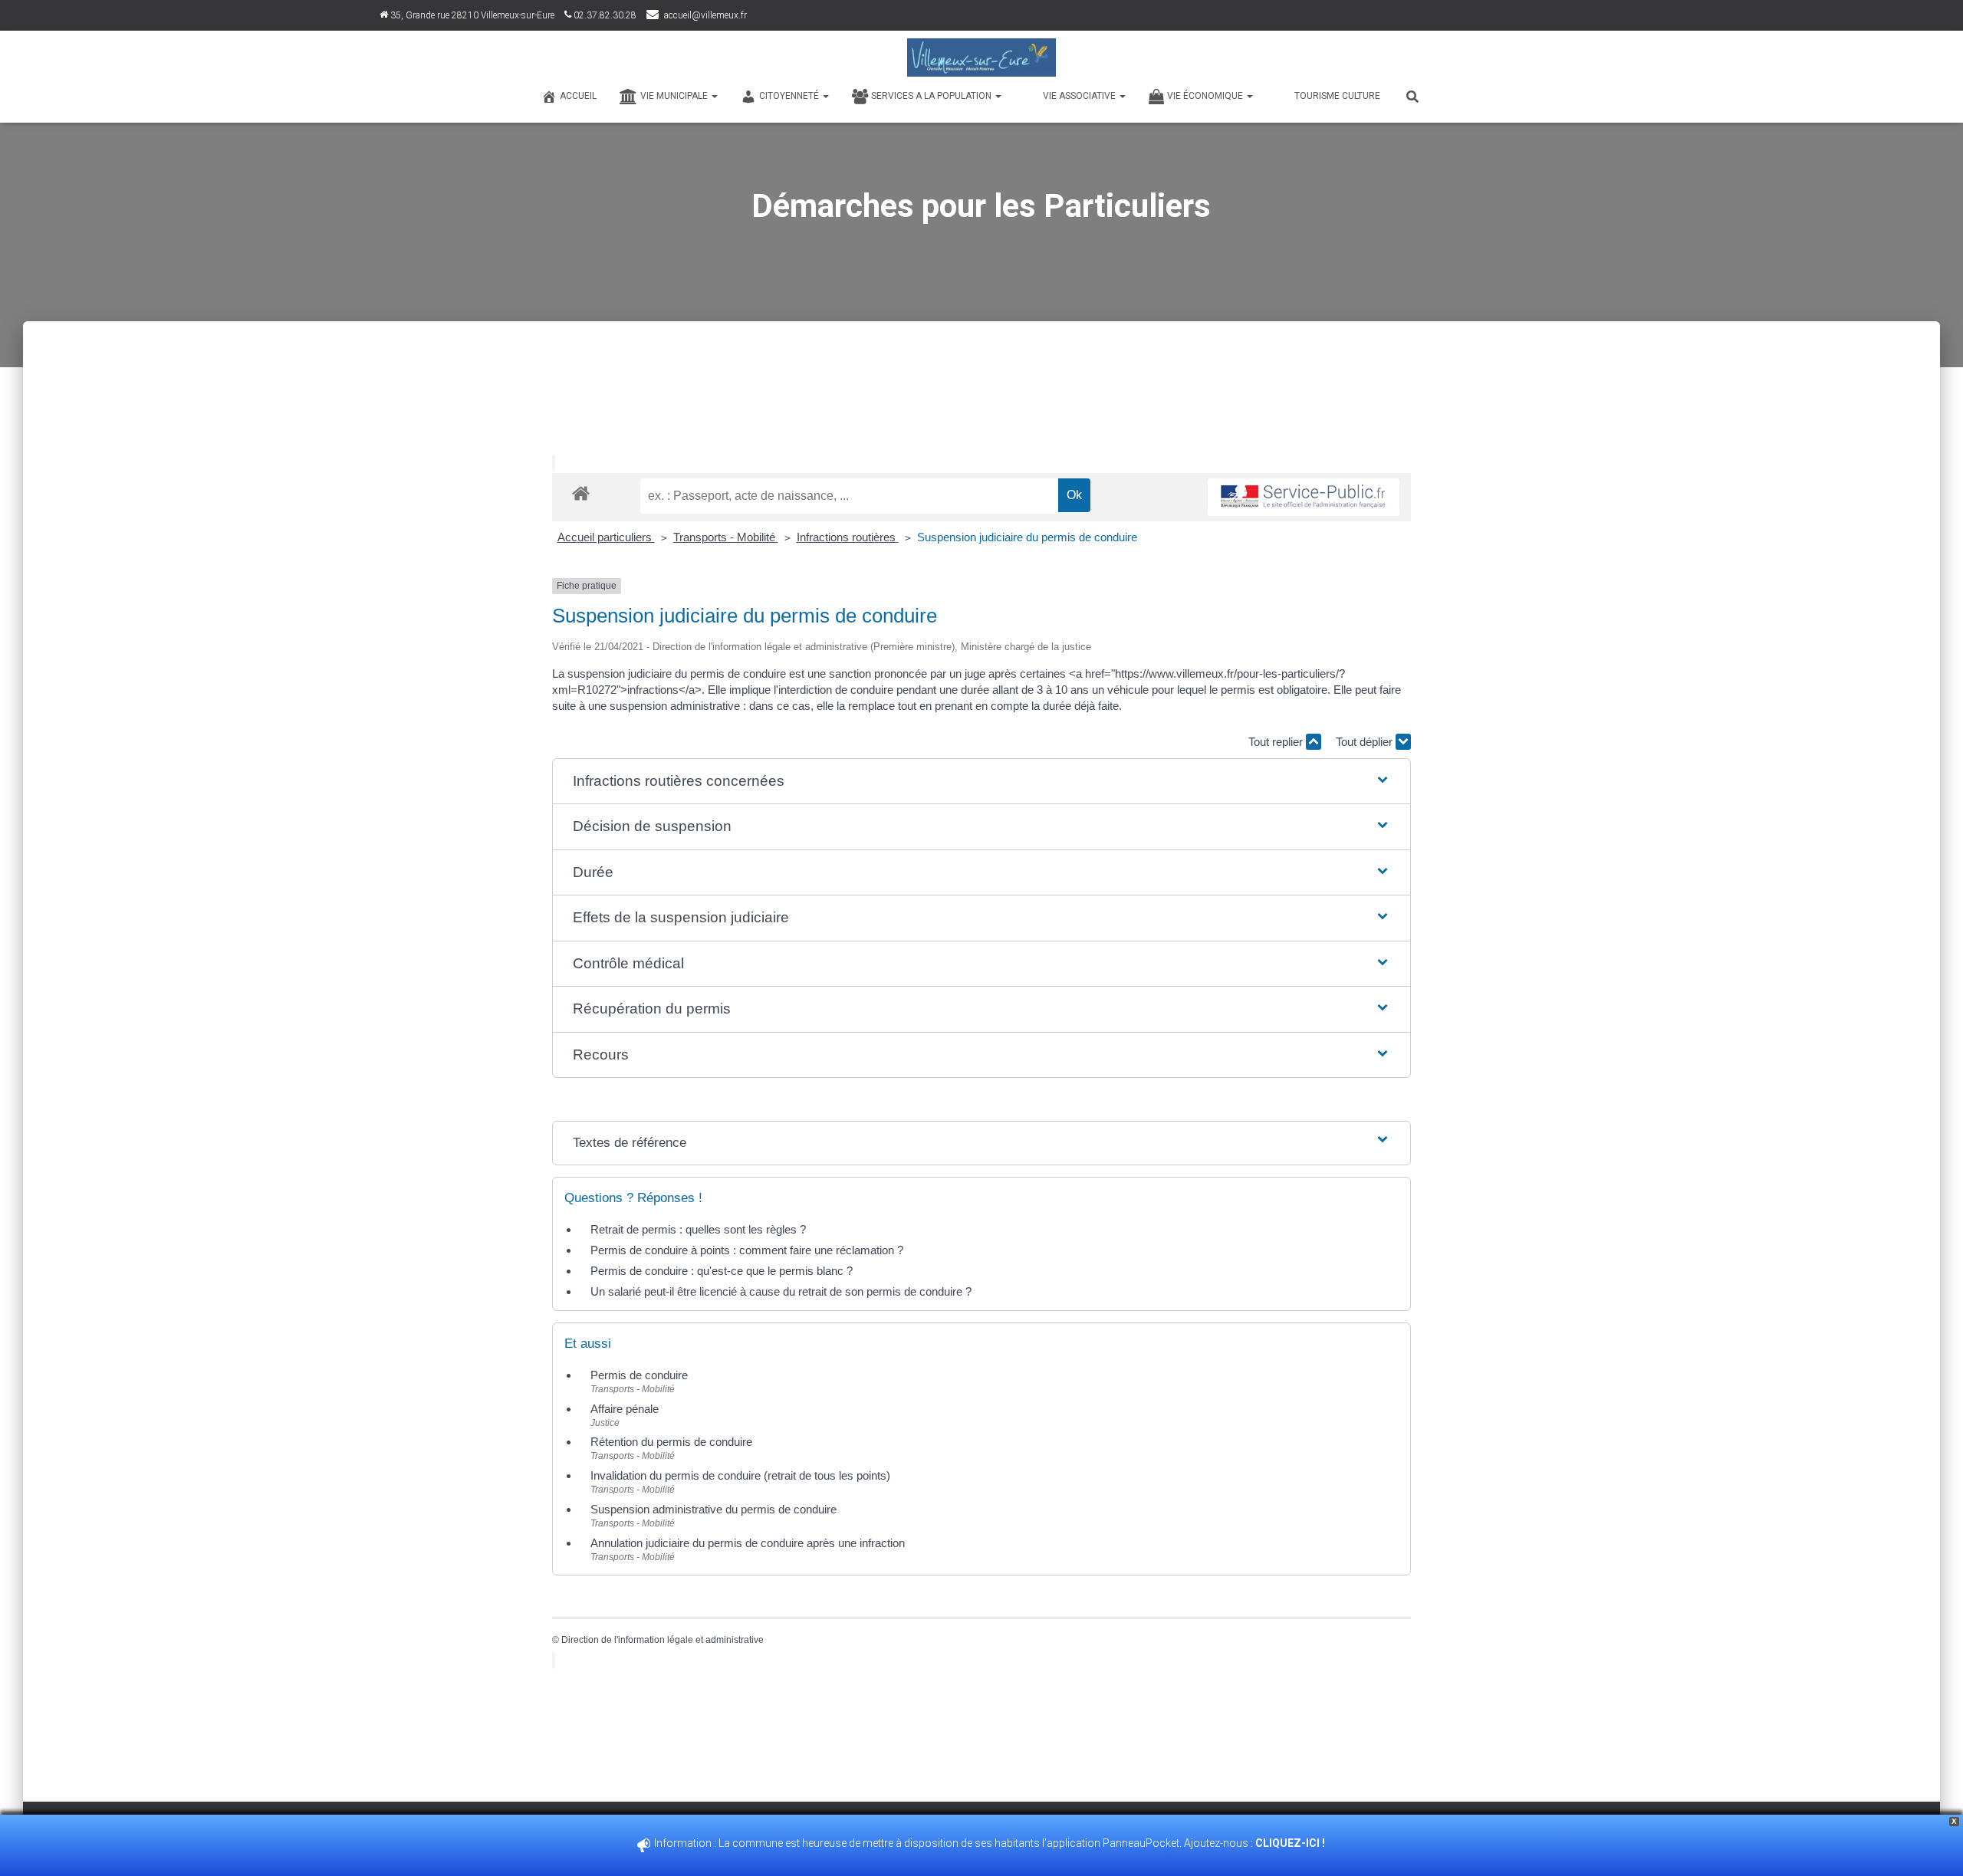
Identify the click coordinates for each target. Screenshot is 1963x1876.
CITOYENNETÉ (790, 96)
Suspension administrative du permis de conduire (714, 1509)
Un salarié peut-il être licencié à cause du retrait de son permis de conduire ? (781, 1291)
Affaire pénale (625, 1409)
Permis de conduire (639, 1375)
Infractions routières (848, 537)
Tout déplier (1366, 742)
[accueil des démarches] (581, 493)
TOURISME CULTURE (1337, 96)
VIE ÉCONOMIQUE (1206, 96)
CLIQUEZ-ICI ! (1291, 1843)
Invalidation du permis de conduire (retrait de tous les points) (740, 1475)
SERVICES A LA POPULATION (932, 96)
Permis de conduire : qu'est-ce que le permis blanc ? (722, 1271)
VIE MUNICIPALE (675, 96)
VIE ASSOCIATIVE (1080, 96)
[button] (981, 782)
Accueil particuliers (606, 537)
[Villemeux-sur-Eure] (981, 57)
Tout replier (1277, 742)
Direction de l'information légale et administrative (663, 1640)
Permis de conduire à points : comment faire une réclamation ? (747, 1250)
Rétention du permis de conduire (671, 1442)
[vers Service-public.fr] (1304, 497)
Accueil (578, 96)
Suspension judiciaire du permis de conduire (1027, 537)
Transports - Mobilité (726, 537)
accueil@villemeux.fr (705, 15)
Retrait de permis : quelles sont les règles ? (698, 1229)
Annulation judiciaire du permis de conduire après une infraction (748, 1543)
